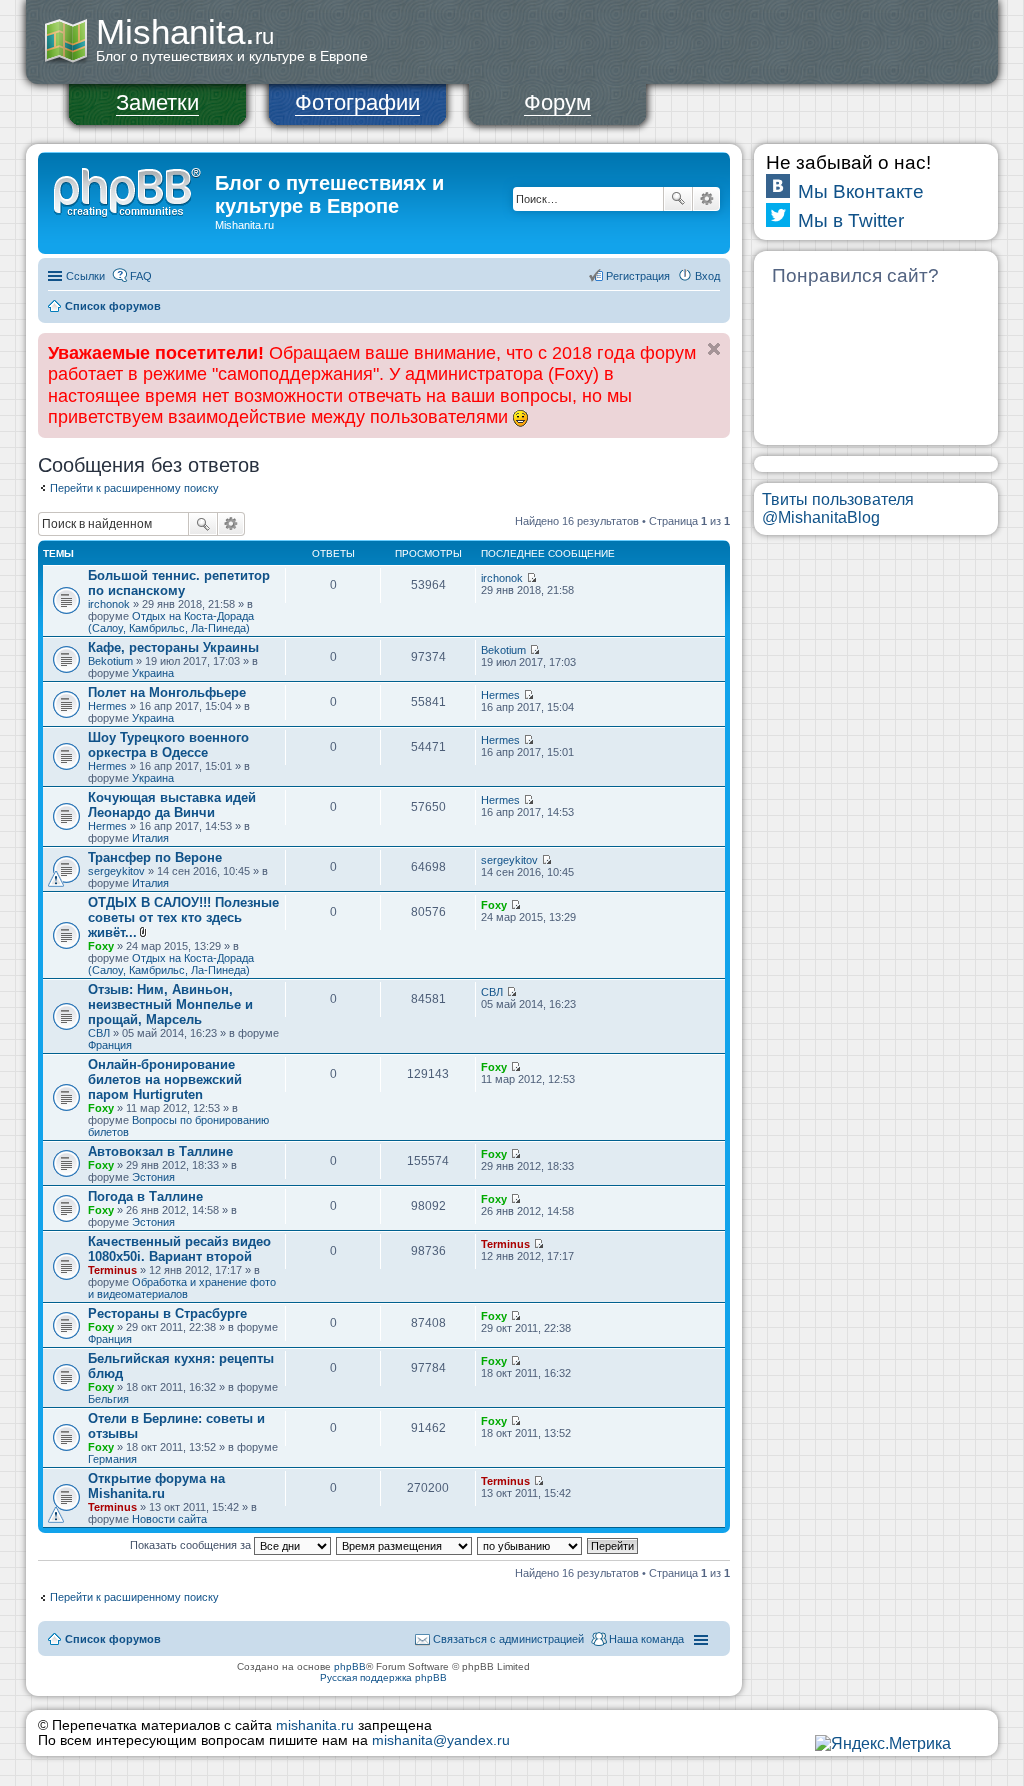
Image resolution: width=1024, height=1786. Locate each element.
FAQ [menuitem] (141, 276)
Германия (112, 1459)
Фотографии (357, 102)
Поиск (678, 199)
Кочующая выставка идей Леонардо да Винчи (172, 805)
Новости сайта (169, 1519)
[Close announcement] (714, 349)
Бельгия (108, 1399)
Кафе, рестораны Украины (173, 647)
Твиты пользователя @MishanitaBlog (838, 508)
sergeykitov (116, 871)
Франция (110, 1045)
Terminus (112, 1270)
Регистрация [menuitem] (638, 276)
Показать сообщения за (192, 1545)
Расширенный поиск (706, 199)
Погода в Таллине (145, 1196)
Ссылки (85, 276)
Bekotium (110, 661)
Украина (153, 673)
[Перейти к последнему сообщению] (531, 578)
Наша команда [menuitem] (646, 1639)
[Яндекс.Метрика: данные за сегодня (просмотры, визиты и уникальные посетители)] (883, 1744)
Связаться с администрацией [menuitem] (508, 1639)
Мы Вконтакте (861, 191)
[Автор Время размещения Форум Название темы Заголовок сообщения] (405, 1545)
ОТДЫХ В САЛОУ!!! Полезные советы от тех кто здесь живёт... (183, 917)
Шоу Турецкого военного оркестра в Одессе (168, 745)
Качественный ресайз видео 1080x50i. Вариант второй (179, 1249)
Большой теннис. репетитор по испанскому (179, 583)
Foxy (101, 946)
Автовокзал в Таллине (160, 1151)
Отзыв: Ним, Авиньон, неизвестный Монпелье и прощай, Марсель (170, 1004)
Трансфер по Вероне (155, 857)
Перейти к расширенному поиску (134, 488)
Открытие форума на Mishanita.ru (156, 1486)
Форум (557, 102)
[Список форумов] (129, 189)
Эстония (153, 1177)
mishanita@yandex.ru (441, 1740)
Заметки (157, 102)
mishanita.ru (315, 1725)
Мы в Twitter (851, 220)
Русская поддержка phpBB (383, 1677)
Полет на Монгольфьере (167, 692)
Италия (150, 838)
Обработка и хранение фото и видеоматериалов (182, 1288)
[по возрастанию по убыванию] (530, 1545)
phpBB (350, 1666)
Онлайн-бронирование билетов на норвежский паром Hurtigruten (165, 1079)
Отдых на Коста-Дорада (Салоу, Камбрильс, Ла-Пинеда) (171, 622)
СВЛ (99, 1033)
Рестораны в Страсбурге (167, 1313)
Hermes (107, 706)
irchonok (109, 604)
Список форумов (113, 306)
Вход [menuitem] (707, 276)
